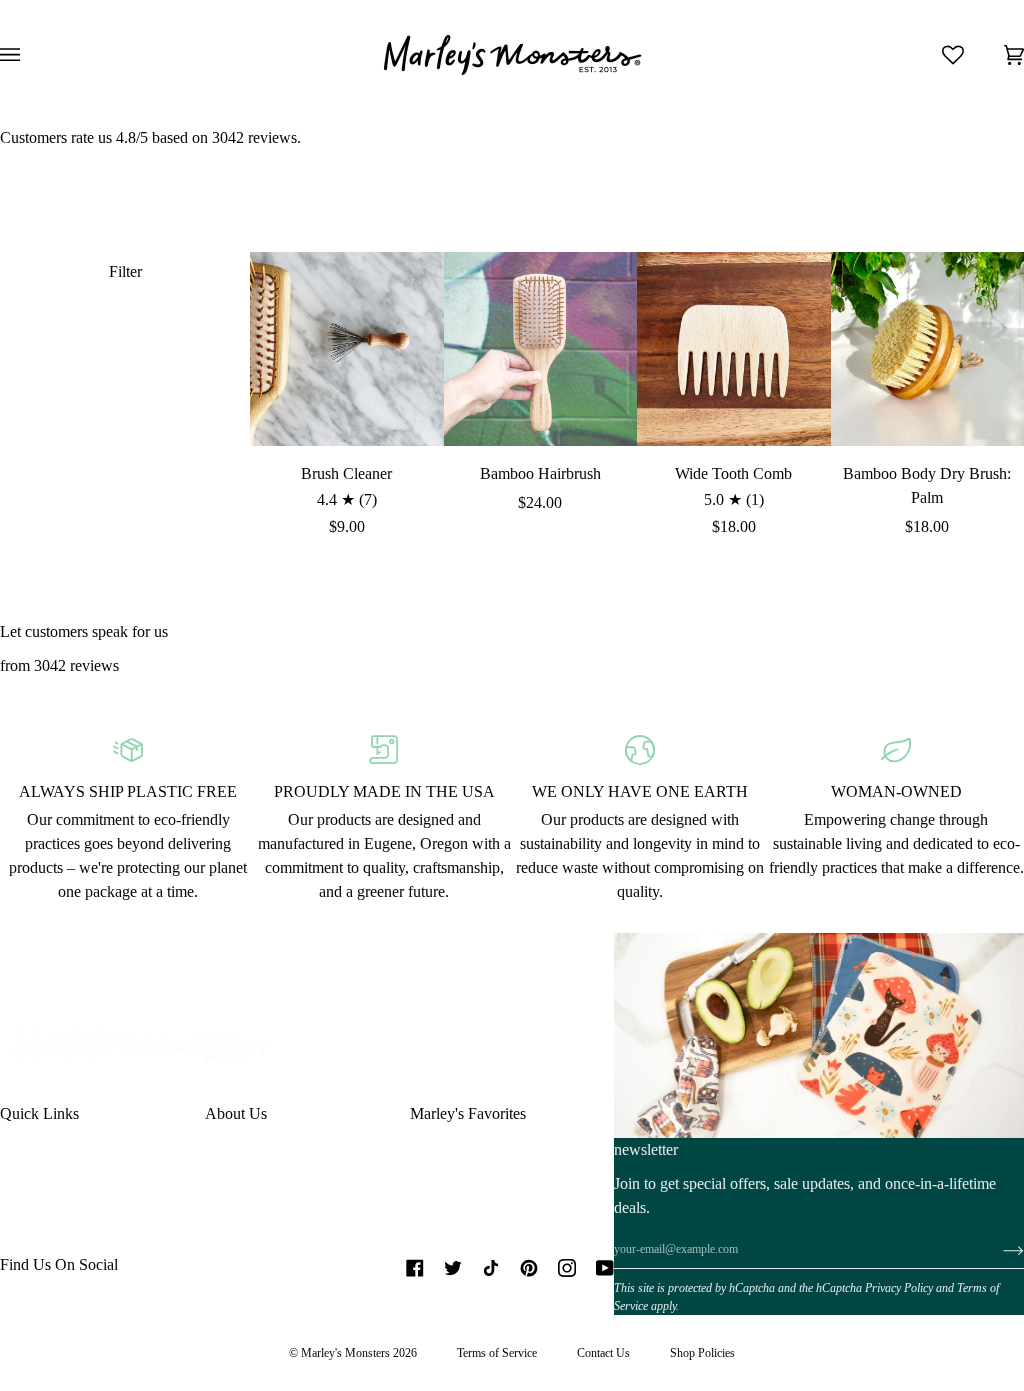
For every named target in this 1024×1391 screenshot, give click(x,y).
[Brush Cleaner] (347, 349)
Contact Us (603, 1353)
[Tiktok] (491, 1268)
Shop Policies (702, 1353)
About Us (236, 1113)
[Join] (997, 1250)
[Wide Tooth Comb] (734, 349)
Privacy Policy (899, 1288)
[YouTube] (605, 1268)
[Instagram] (567, 1268)
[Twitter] (453, 1268)
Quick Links (39, 1113)
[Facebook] (415, 1268)
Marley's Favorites (468, 1113)
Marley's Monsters (345, 1353)
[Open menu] (30, 55)
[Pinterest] (529, 1268)
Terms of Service (497, 1353)
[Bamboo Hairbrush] (541, 349)
